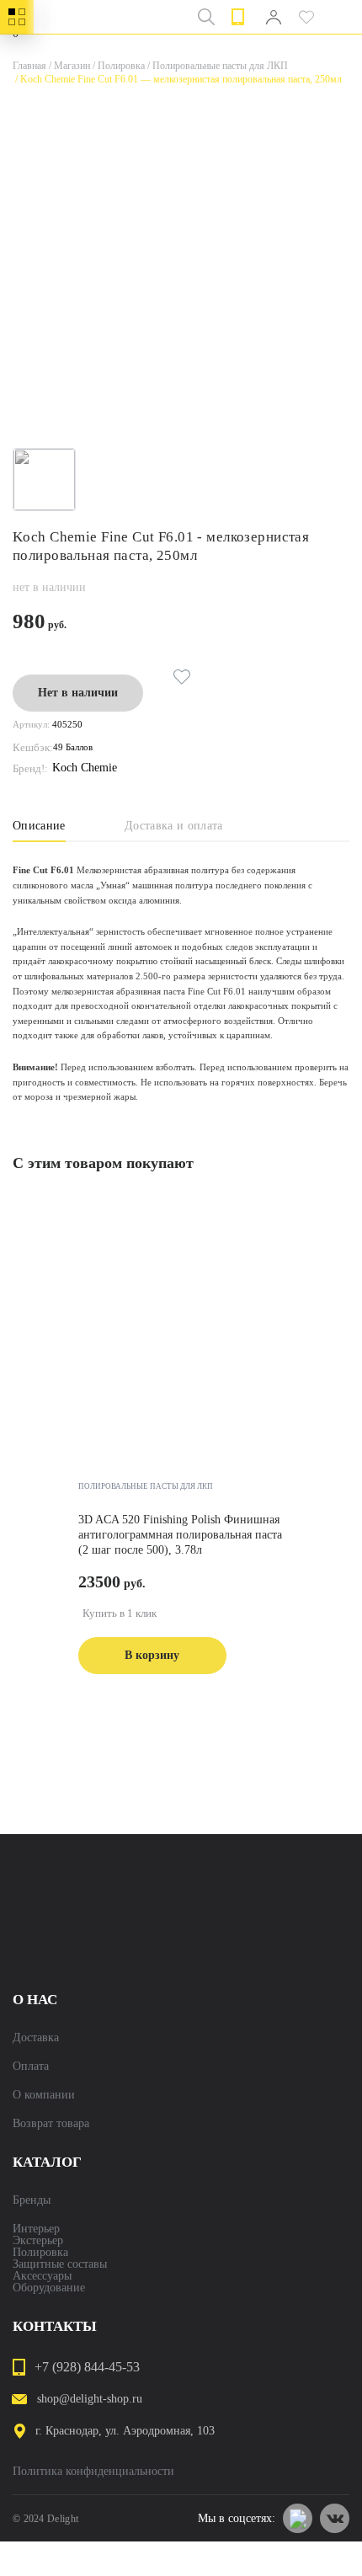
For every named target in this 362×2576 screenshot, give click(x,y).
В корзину (152, 1655)
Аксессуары (42, 2276)
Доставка (36, 2038)
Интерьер (36, 2229)
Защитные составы (60, 2264)
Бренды (32, 2200)
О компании (44, 2095)
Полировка (117, 66)
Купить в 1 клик (120, 1613)
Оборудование (49, 2288)
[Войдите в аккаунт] (273, 17)
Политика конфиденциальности (93, 2472)
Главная (29, 66)
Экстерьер (38, 2241)
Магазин (68, 66)
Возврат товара (51, 2124)
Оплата (31, 2067)
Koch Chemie (85, 768)
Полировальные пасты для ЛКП (216, 66)
